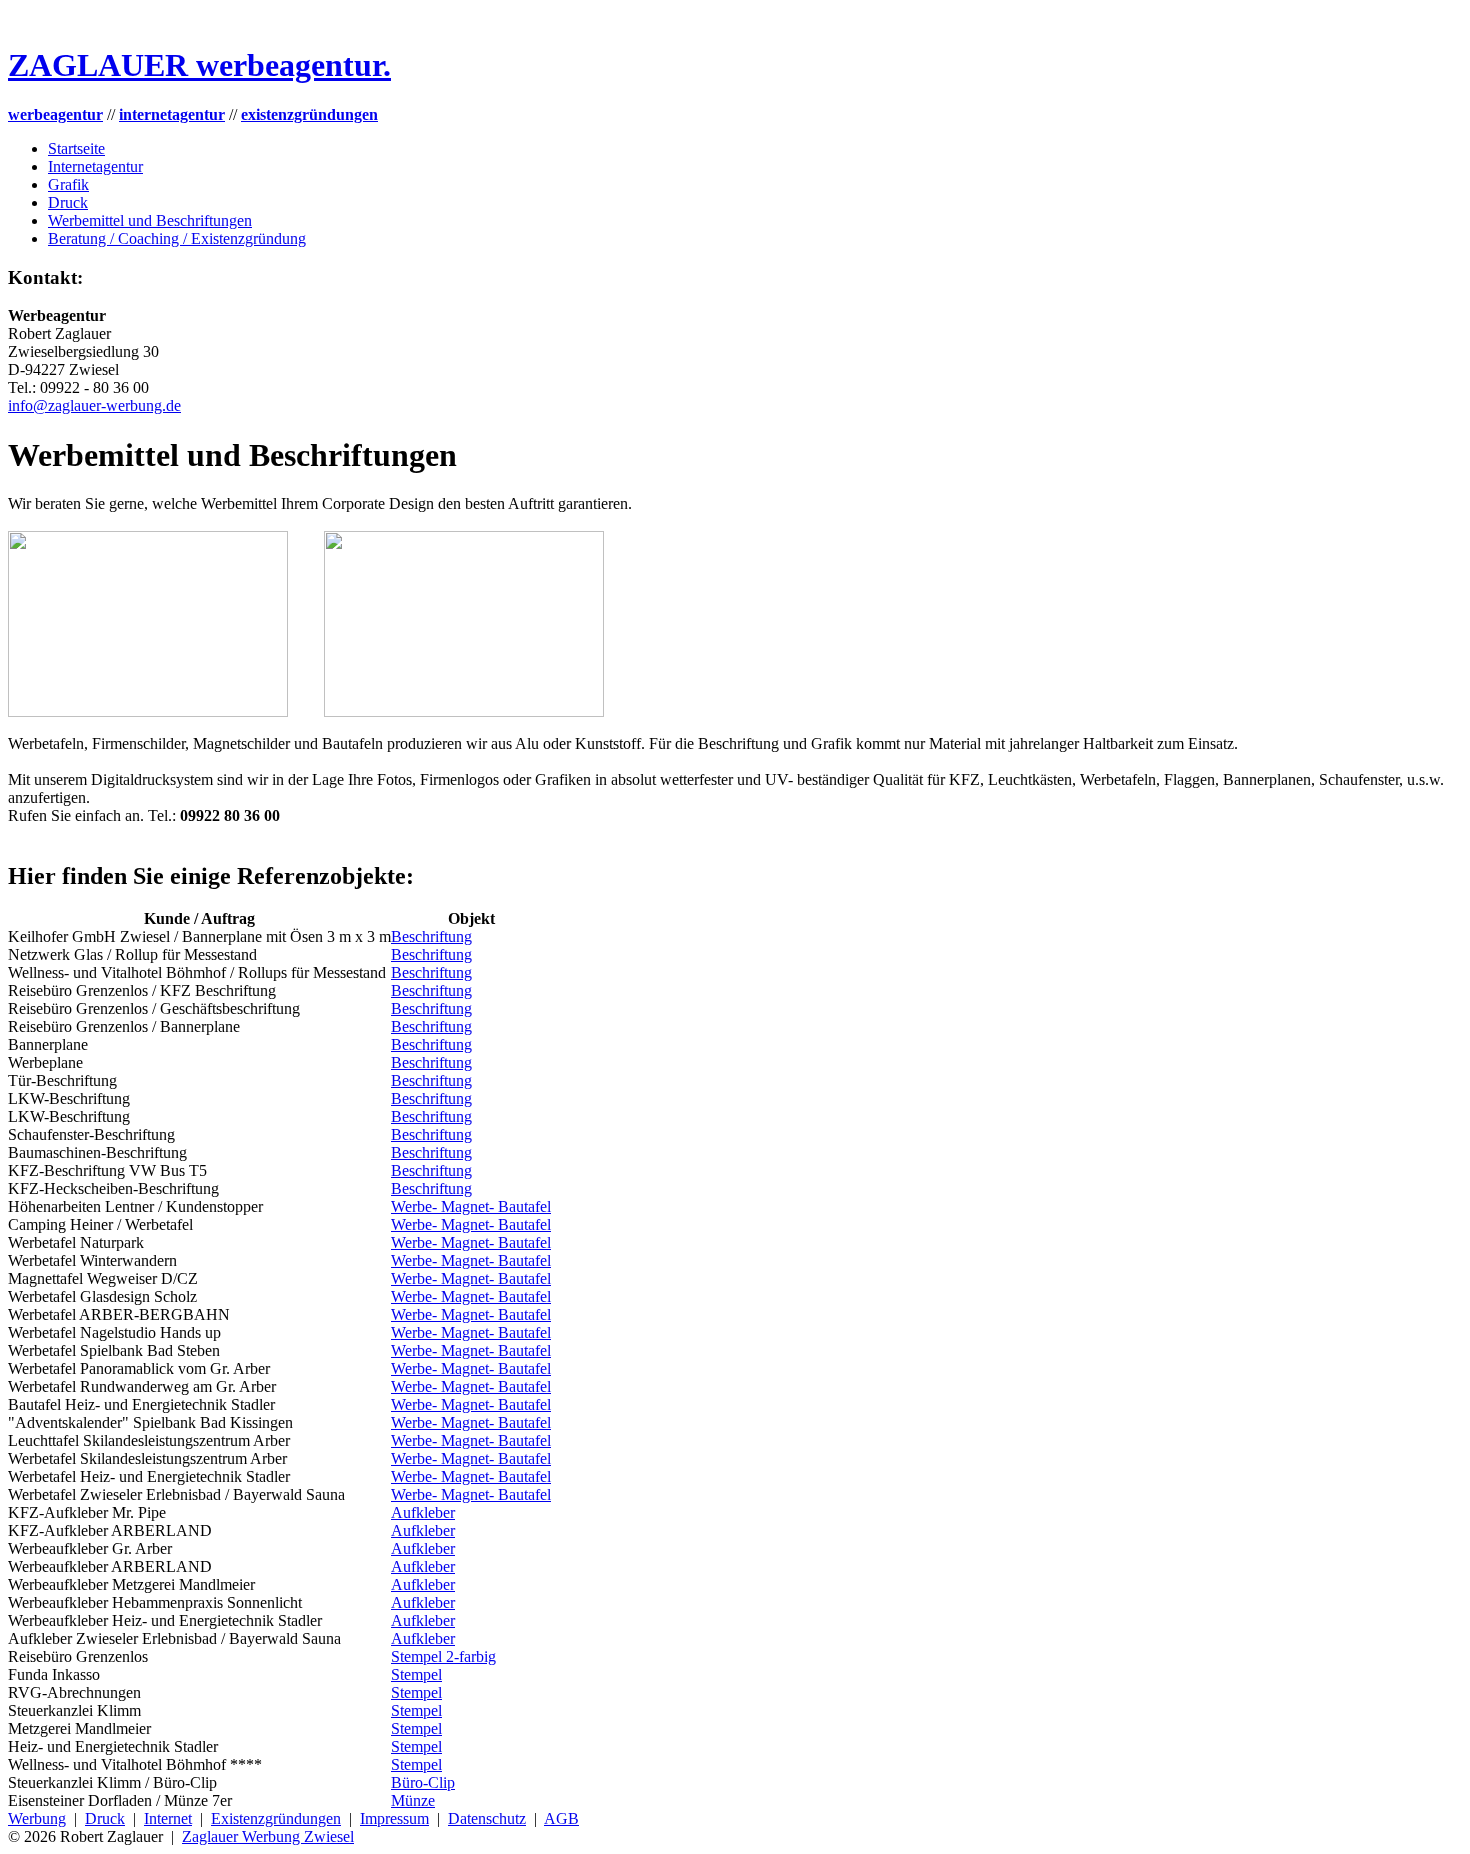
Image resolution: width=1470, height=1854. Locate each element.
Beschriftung (431, 936)
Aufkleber (423, 1512)
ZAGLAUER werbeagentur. (199, 65)
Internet (168, 1818)
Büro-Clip (423, 1782)
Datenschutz (487, 1818)
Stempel (416, 1674)
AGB (561, 1818)
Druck (68, 202)
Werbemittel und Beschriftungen (150, 220)
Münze (413, 1800)
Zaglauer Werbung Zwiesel (268, 1836)
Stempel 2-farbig (443, 1656)
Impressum (394, 1818)
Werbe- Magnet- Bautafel (471, 1206)
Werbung (37, 1818)
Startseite (76, 148)
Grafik (68, 184)
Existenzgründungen (276, 1818)
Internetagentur (95, 166)
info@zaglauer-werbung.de (94, 405)
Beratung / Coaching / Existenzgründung (177, 238)
